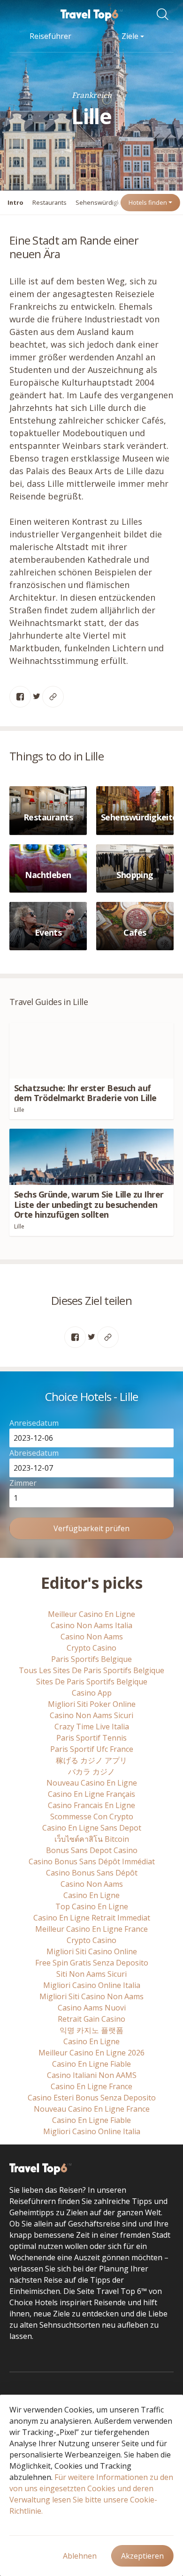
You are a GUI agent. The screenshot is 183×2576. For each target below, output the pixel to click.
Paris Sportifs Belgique (91, 1659)
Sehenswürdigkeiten (105, 202)
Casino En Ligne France (91, 2086)
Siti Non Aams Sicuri (91, 1974)
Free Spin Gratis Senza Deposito (92, 1963)
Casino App (92, 1693)
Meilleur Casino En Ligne (91, 1614)
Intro (15, 202)
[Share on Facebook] (20, 697)
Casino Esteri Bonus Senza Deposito (92, 2098)
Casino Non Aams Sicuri (91, 1715)
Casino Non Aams (92, 1637)
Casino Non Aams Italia (91, 1625)
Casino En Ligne (91, 1895)
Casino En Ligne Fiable (91, 2064)
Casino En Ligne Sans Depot (92, 1828)
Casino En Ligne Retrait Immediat (92, 1918)
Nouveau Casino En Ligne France (92, 2109)
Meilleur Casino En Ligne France (91, 1929)
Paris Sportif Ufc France (92, 1749)
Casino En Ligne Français (91, 1794)
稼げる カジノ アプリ (91, 1760)
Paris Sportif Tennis (91, 1738)
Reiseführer (50, 36)
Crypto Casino (91, 1648)
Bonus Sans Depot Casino (92, 1850)
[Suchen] (165, 15)
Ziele (131, 36)
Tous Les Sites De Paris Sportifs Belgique (91, 1670)
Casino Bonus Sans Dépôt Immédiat (92, 1861)
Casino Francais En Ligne (91, 1805)
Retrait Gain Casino (91, 2019)
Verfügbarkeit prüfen (91, 1528)
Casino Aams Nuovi (92, 2008)
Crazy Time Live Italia (92, 1727)
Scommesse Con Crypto (92, 1817)
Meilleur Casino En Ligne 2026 (91, 2053)
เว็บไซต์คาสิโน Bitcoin (92, 1839)
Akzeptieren (142, 2556)
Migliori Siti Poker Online (92, 1704)
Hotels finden (149, 202)
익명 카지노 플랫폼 (91, 2030)
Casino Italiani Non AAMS (92, 2075)
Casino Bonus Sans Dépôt (92, 1873)
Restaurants (50, 202)
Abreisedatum (34, 1453)
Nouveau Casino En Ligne (92, 1783)
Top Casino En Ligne (92, 1906)
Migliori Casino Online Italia (92, 1985)
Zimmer (23, 1483)
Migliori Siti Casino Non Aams (91, 1996)
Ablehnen (80, 2556)
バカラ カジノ (91, 1772)
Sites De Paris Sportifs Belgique (92, 1682)
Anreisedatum (34, 1423)
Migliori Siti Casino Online (92, 1951)
